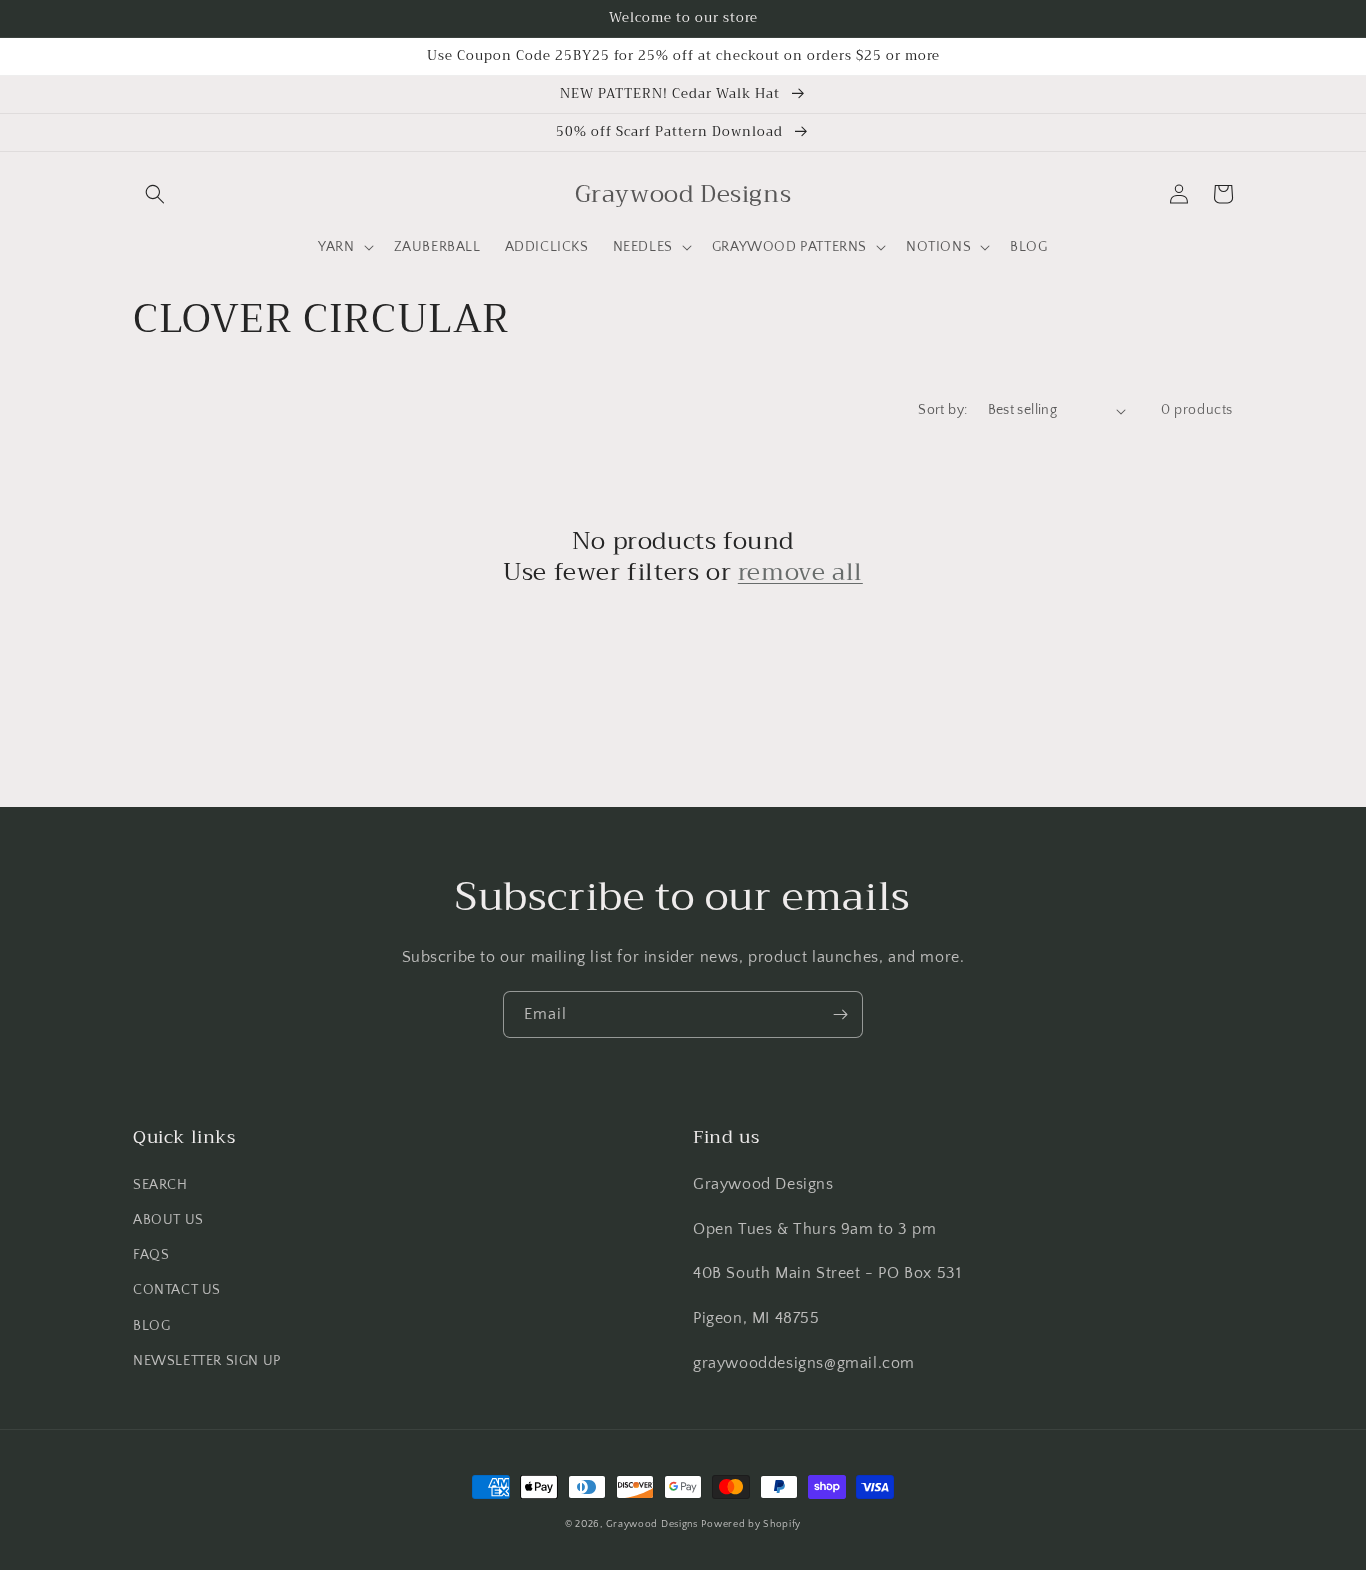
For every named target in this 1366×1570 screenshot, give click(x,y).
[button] (155, 194)
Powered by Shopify (751, 1524)
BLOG (151, 1326)
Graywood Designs (652, 1524)
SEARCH (160, 1185)
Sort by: (942, 410)
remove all (800, 572)
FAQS (151, 1255)
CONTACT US (177, 1290)
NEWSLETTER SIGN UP (207, 1361)
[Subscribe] (840, 1014)
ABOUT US (168, 1220)
